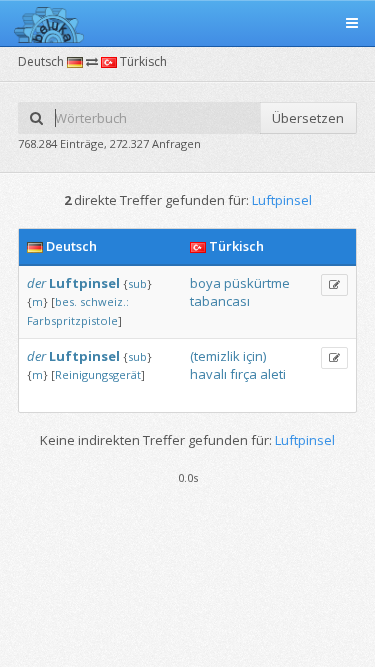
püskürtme (257, 283)
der (36, 283)
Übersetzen (308, 118)
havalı (208, 374)
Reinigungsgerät (98, 374)
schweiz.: (104, 301)
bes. (66, 301)
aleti (273, 374)
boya (205, 283)
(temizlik (215, 356)
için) (254, 356)
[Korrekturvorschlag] (334, 285)
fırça (243, 374)
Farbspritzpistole (72, 320)
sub (137, 283)
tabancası (220, 301)
